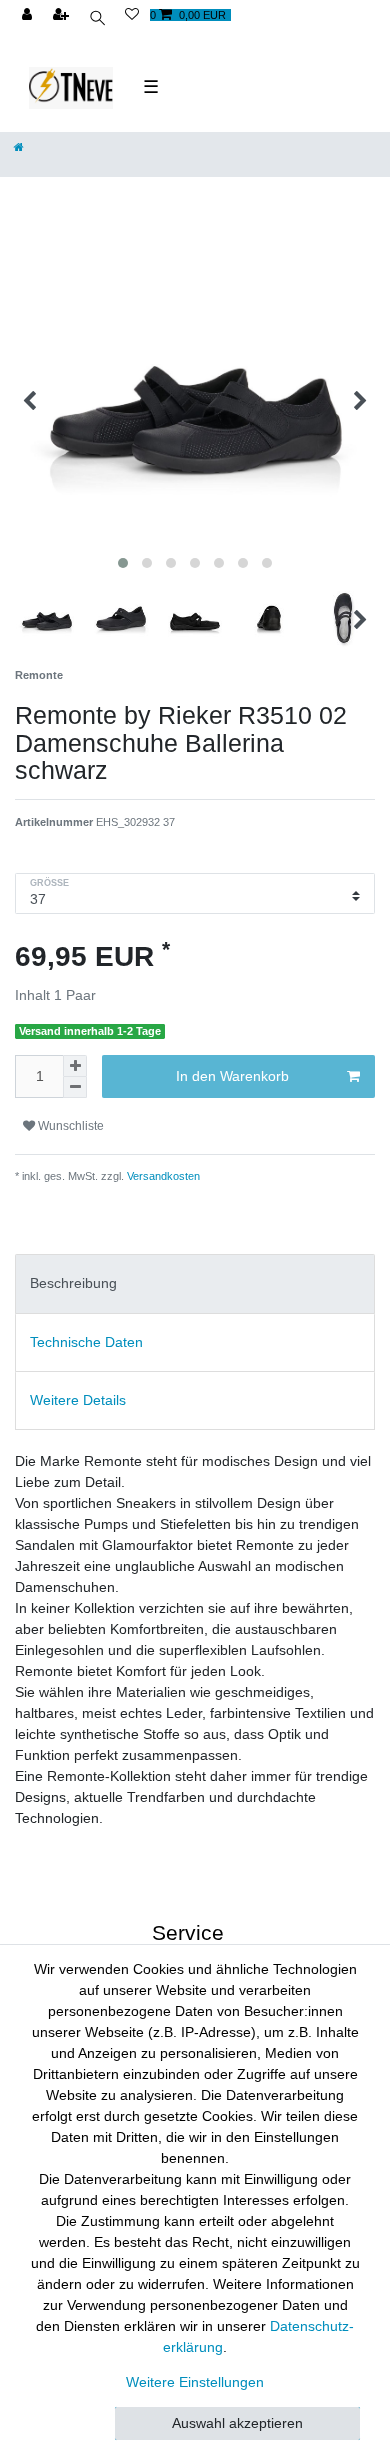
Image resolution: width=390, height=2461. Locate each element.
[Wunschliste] (132, 15)
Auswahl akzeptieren (237, 2423)
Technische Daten (86, 1342)
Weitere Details (78, 1400)
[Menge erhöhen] (75, 1066)
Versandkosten (162, 1176)
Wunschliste (69, 1126)
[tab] (195, 1283)
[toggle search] (98, 20)
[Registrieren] (63, 15)
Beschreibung (73, 1283)
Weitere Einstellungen (195, 2382)
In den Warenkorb (232, 1076)
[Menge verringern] (75, 1087)
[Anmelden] (29, 15)
